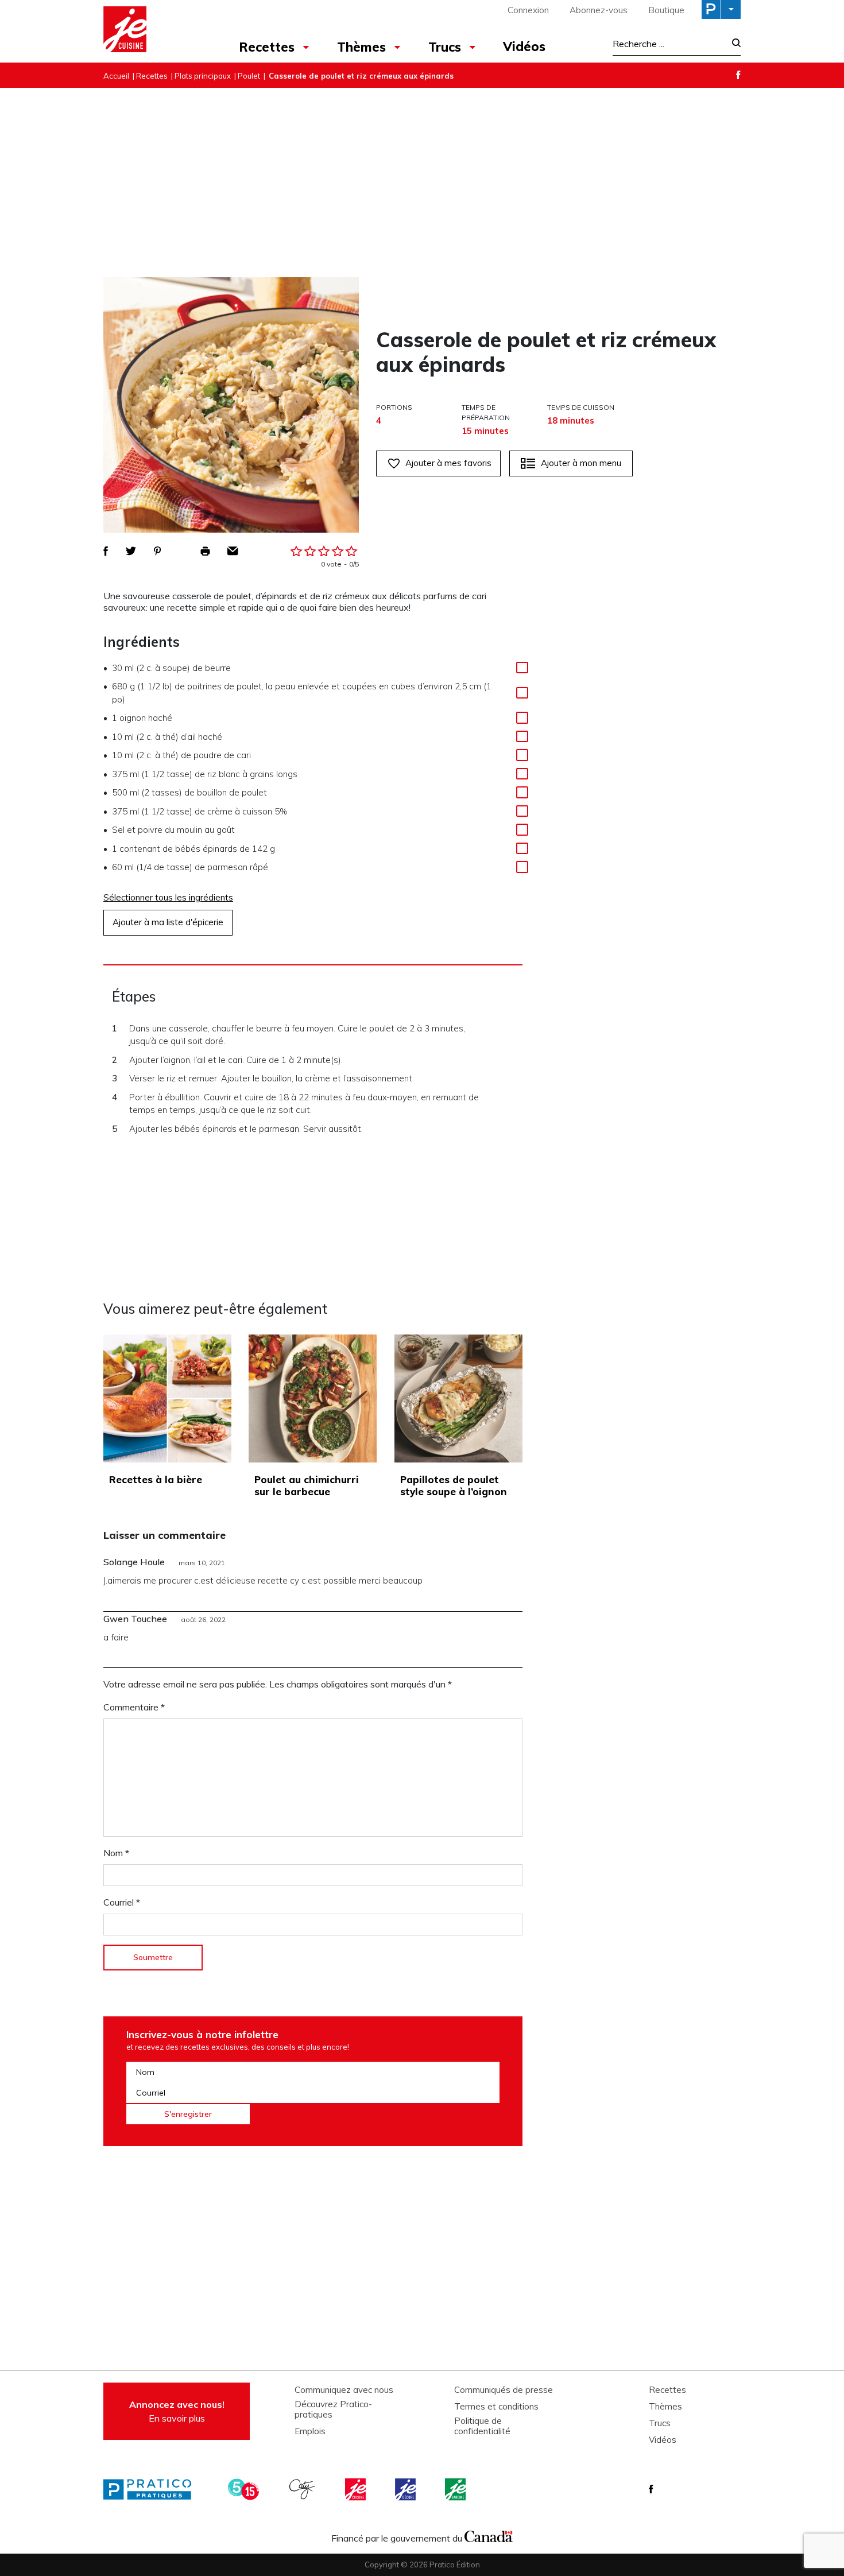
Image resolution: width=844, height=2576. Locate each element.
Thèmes (361, 47)
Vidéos (524, 46)
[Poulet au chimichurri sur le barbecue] (313, 1398)
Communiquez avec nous (344, 2390)
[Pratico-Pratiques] (152, 2489)
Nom (116, 1853)
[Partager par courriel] (233, 551)
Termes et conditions (496, 2407)
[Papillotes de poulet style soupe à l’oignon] (458, 1398)
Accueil (116, 76)
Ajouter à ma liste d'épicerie (168, 922)
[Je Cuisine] (154, 31)
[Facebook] (738, 75)
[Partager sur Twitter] (131, 551)
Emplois (310, 2431)
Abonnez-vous (599, 10)
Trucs (445, 47)
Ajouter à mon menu (581, 463)
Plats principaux (203, 76)
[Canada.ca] (489, 2535)
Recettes (267, 47)
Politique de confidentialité (482, 2426)
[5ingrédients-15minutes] (245, 2489)
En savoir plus (177, 2411)
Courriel (122, 1902)
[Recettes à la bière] (167, 1398)
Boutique (666, 10)
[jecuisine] (357, 2489)
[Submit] (733, 44)
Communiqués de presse (504, 2390)
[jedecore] (406, 2489)
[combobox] (669, 44)
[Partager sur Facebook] (106, 551)
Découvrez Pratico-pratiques (333, 2410)
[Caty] (304, 2489)
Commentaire (134, 1707)
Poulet (249, 76)
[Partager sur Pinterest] (157, 551)
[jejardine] (456, 2489)
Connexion (528, 10)
